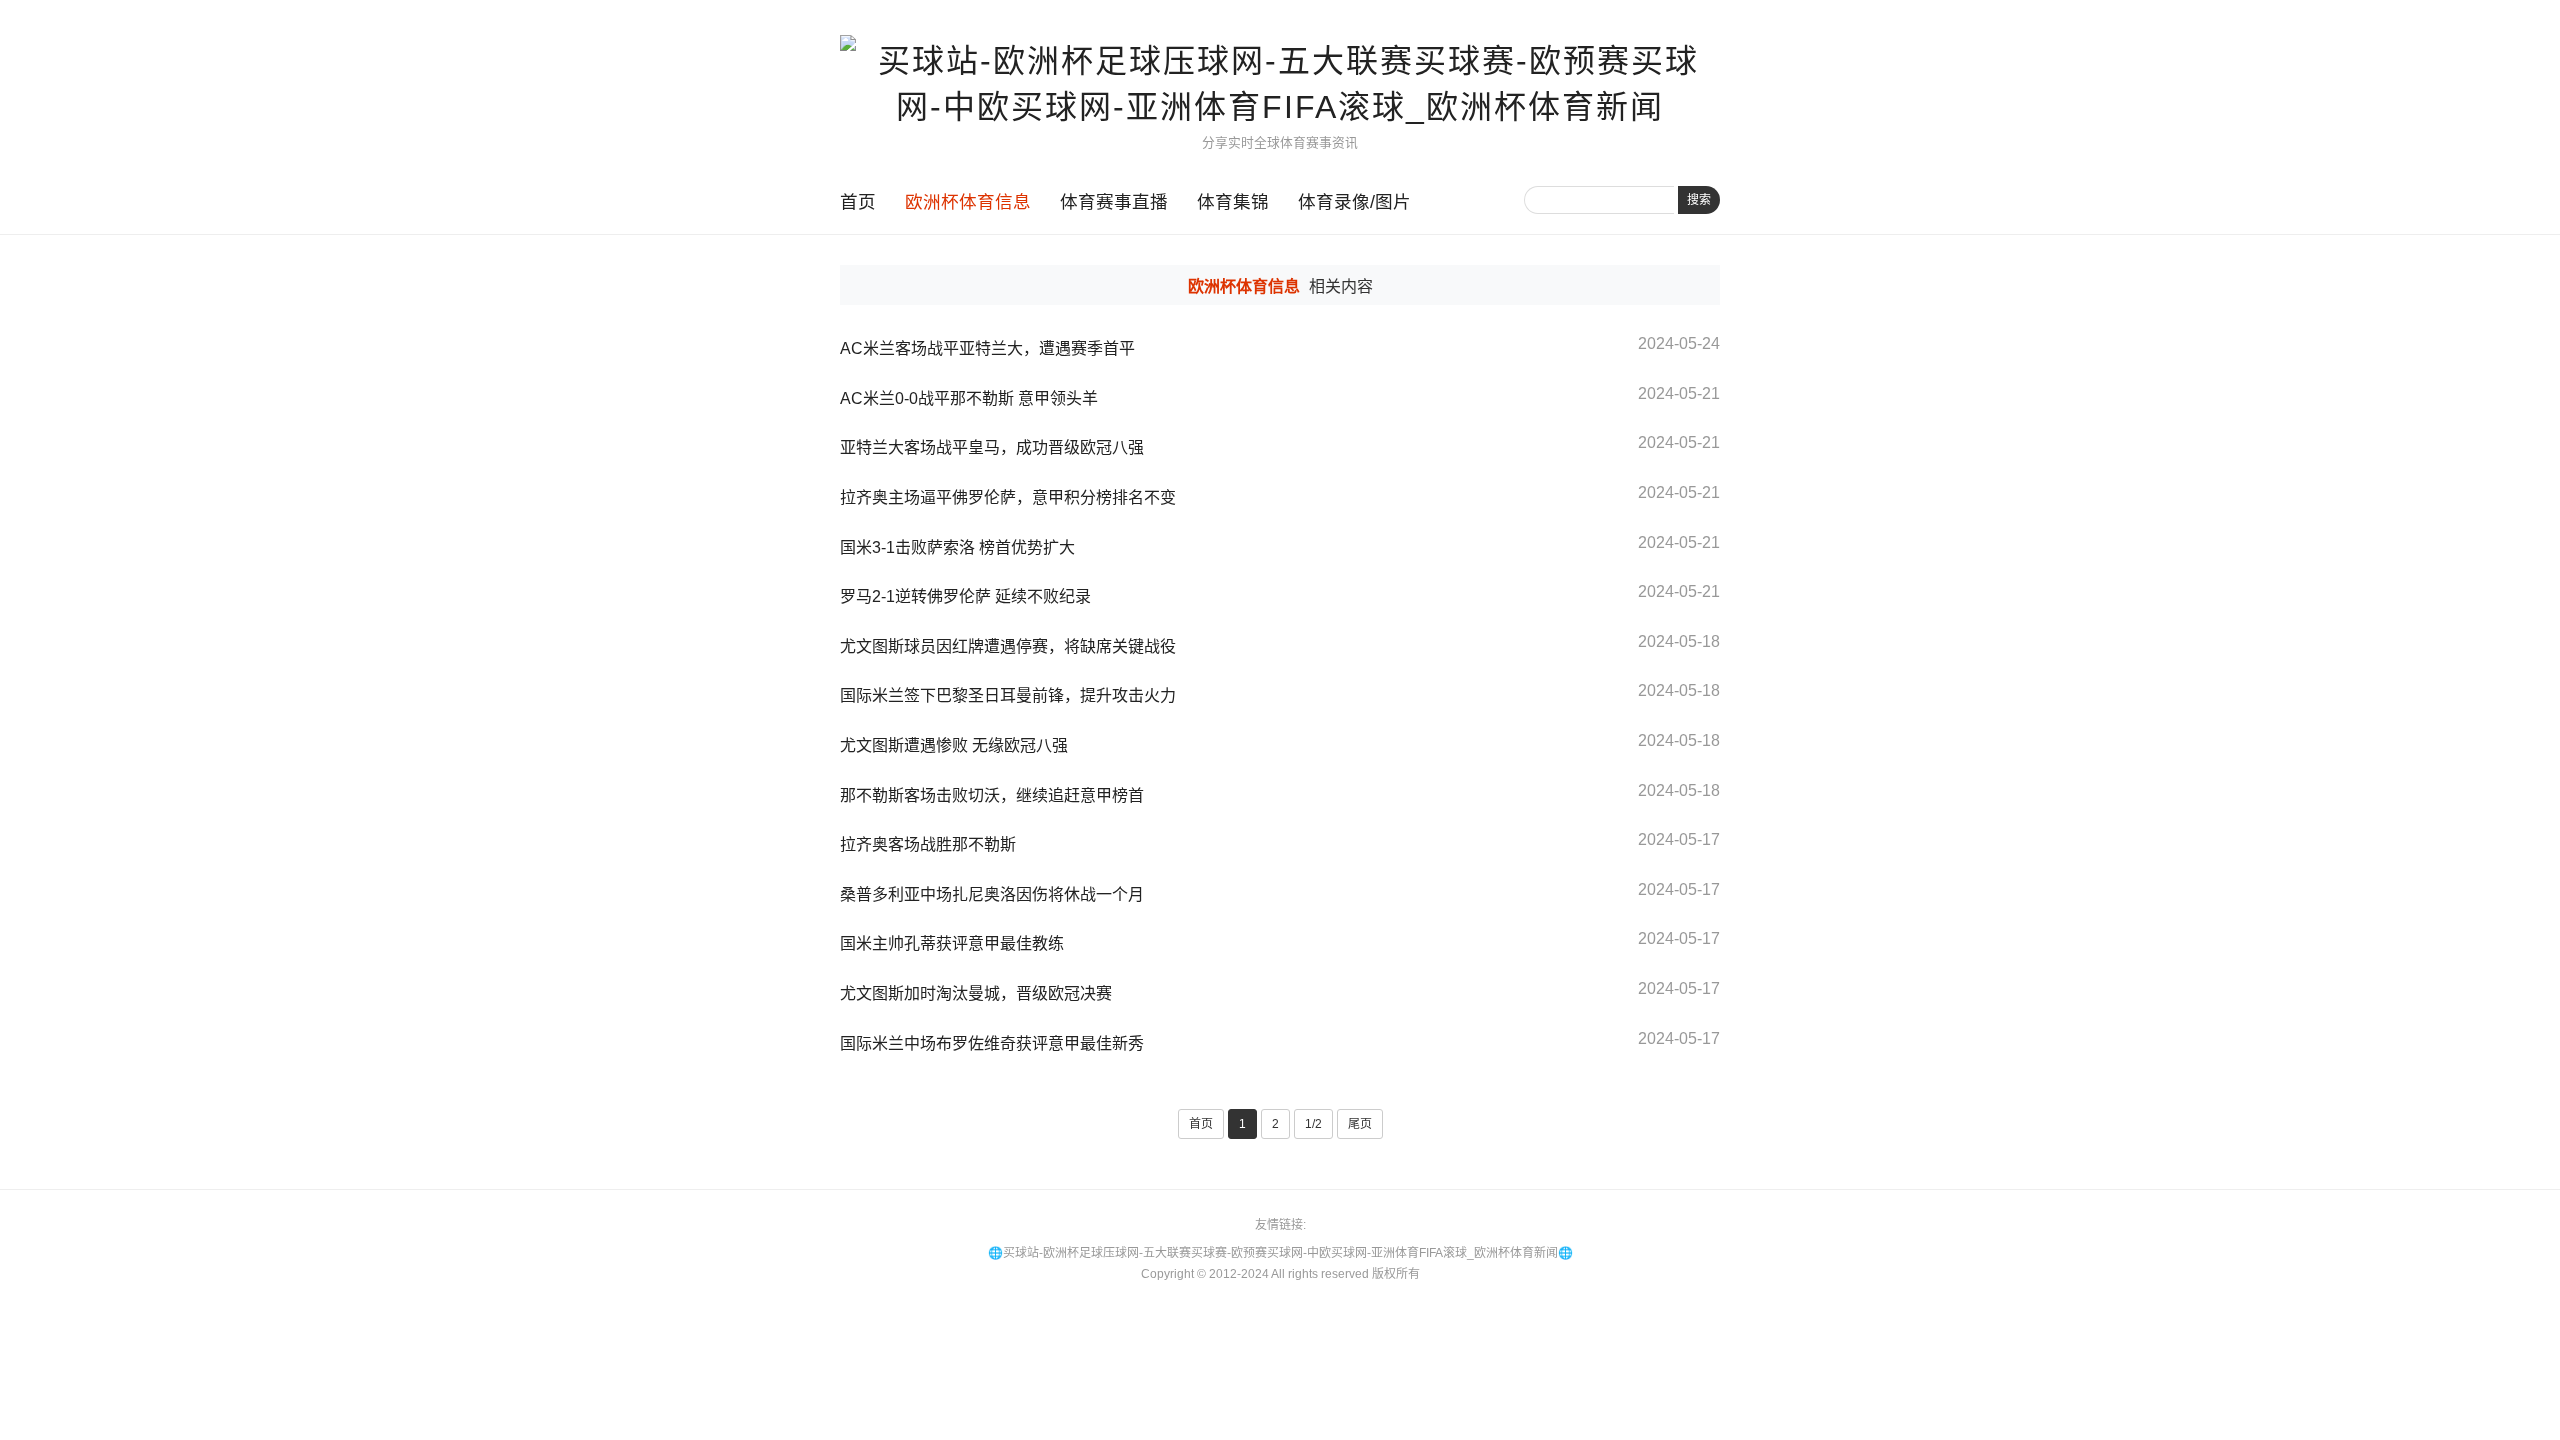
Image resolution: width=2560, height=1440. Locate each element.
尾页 (1360, 1124)
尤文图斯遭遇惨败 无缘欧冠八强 (954, 745)
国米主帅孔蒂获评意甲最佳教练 (952, 943)
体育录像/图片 (1354, 202)
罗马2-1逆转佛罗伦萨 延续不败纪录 (965, 596)
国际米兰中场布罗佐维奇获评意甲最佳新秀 (992, 1043)
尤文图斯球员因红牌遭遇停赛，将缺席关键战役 (1008, 646)
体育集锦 (1233, 202)
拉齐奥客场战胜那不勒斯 (928, 844)
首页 (858, 202)
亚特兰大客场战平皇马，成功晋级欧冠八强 (992, 447)
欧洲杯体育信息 (968, 202)
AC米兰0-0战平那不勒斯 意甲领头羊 (969, 398)
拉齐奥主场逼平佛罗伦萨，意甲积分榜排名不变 (1008, 497)
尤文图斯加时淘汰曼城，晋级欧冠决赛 (976, 993)
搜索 (1699, 200)
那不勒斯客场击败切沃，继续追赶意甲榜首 (992, 795)
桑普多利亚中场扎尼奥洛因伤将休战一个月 (992, 894)
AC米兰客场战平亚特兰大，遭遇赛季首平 (987, 348)
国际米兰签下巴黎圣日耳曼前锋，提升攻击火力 (1008, 695)
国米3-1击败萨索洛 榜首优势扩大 (957, 547)
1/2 (1313, 1124)
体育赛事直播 (1114, 202)
